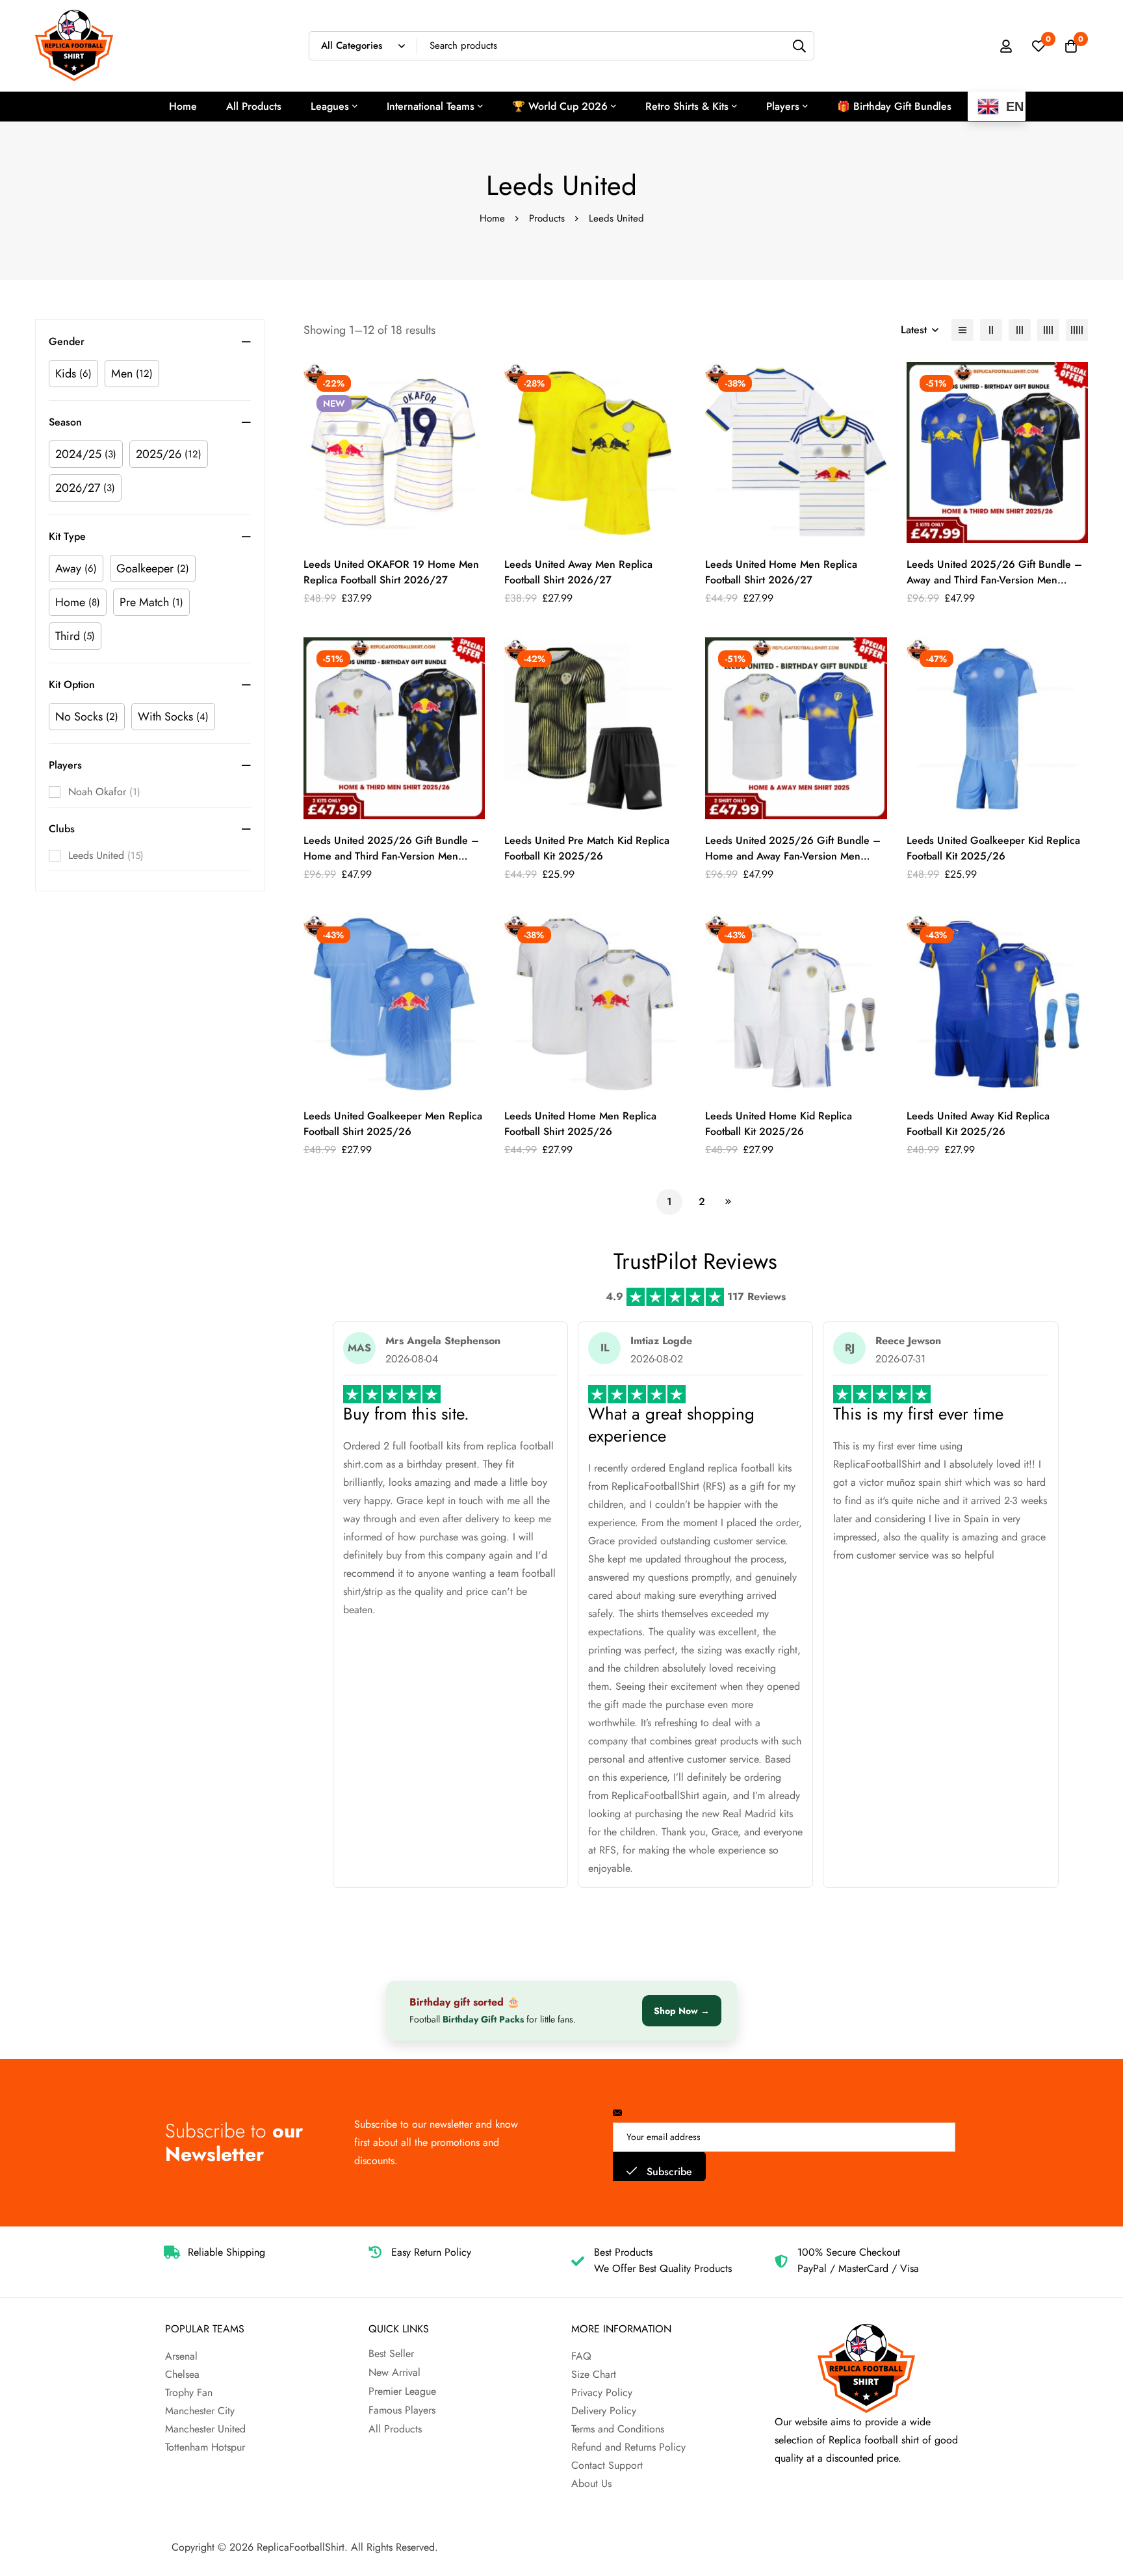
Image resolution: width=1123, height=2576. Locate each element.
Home (492, 218)
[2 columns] (991, 330)
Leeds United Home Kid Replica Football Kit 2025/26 (779, 1124)
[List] (962, 330)
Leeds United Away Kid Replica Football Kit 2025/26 (978, 1124)
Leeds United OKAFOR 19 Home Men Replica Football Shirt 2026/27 (391, 572)
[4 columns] (1048, 330)
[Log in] (1006, 46)
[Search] (800, 46)
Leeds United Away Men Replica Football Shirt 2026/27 (578, 572)
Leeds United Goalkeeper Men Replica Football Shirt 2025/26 (393, 1124)
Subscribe (668, 2172)
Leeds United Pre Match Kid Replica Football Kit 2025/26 (587, 848)
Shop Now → (682, 2011)
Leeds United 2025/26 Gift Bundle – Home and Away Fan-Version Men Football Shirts (793, 856)
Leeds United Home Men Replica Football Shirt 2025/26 (580, 1124)
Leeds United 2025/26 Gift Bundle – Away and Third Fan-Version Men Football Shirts (994, 580)
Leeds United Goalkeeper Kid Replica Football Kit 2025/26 (993, 848)
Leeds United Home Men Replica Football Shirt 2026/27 (781, 572)
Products (547, 218)
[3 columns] (1020, 330)
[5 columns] (1077, 330)
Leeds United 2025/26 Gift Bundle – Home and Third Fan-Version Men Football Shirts (391, 856)
